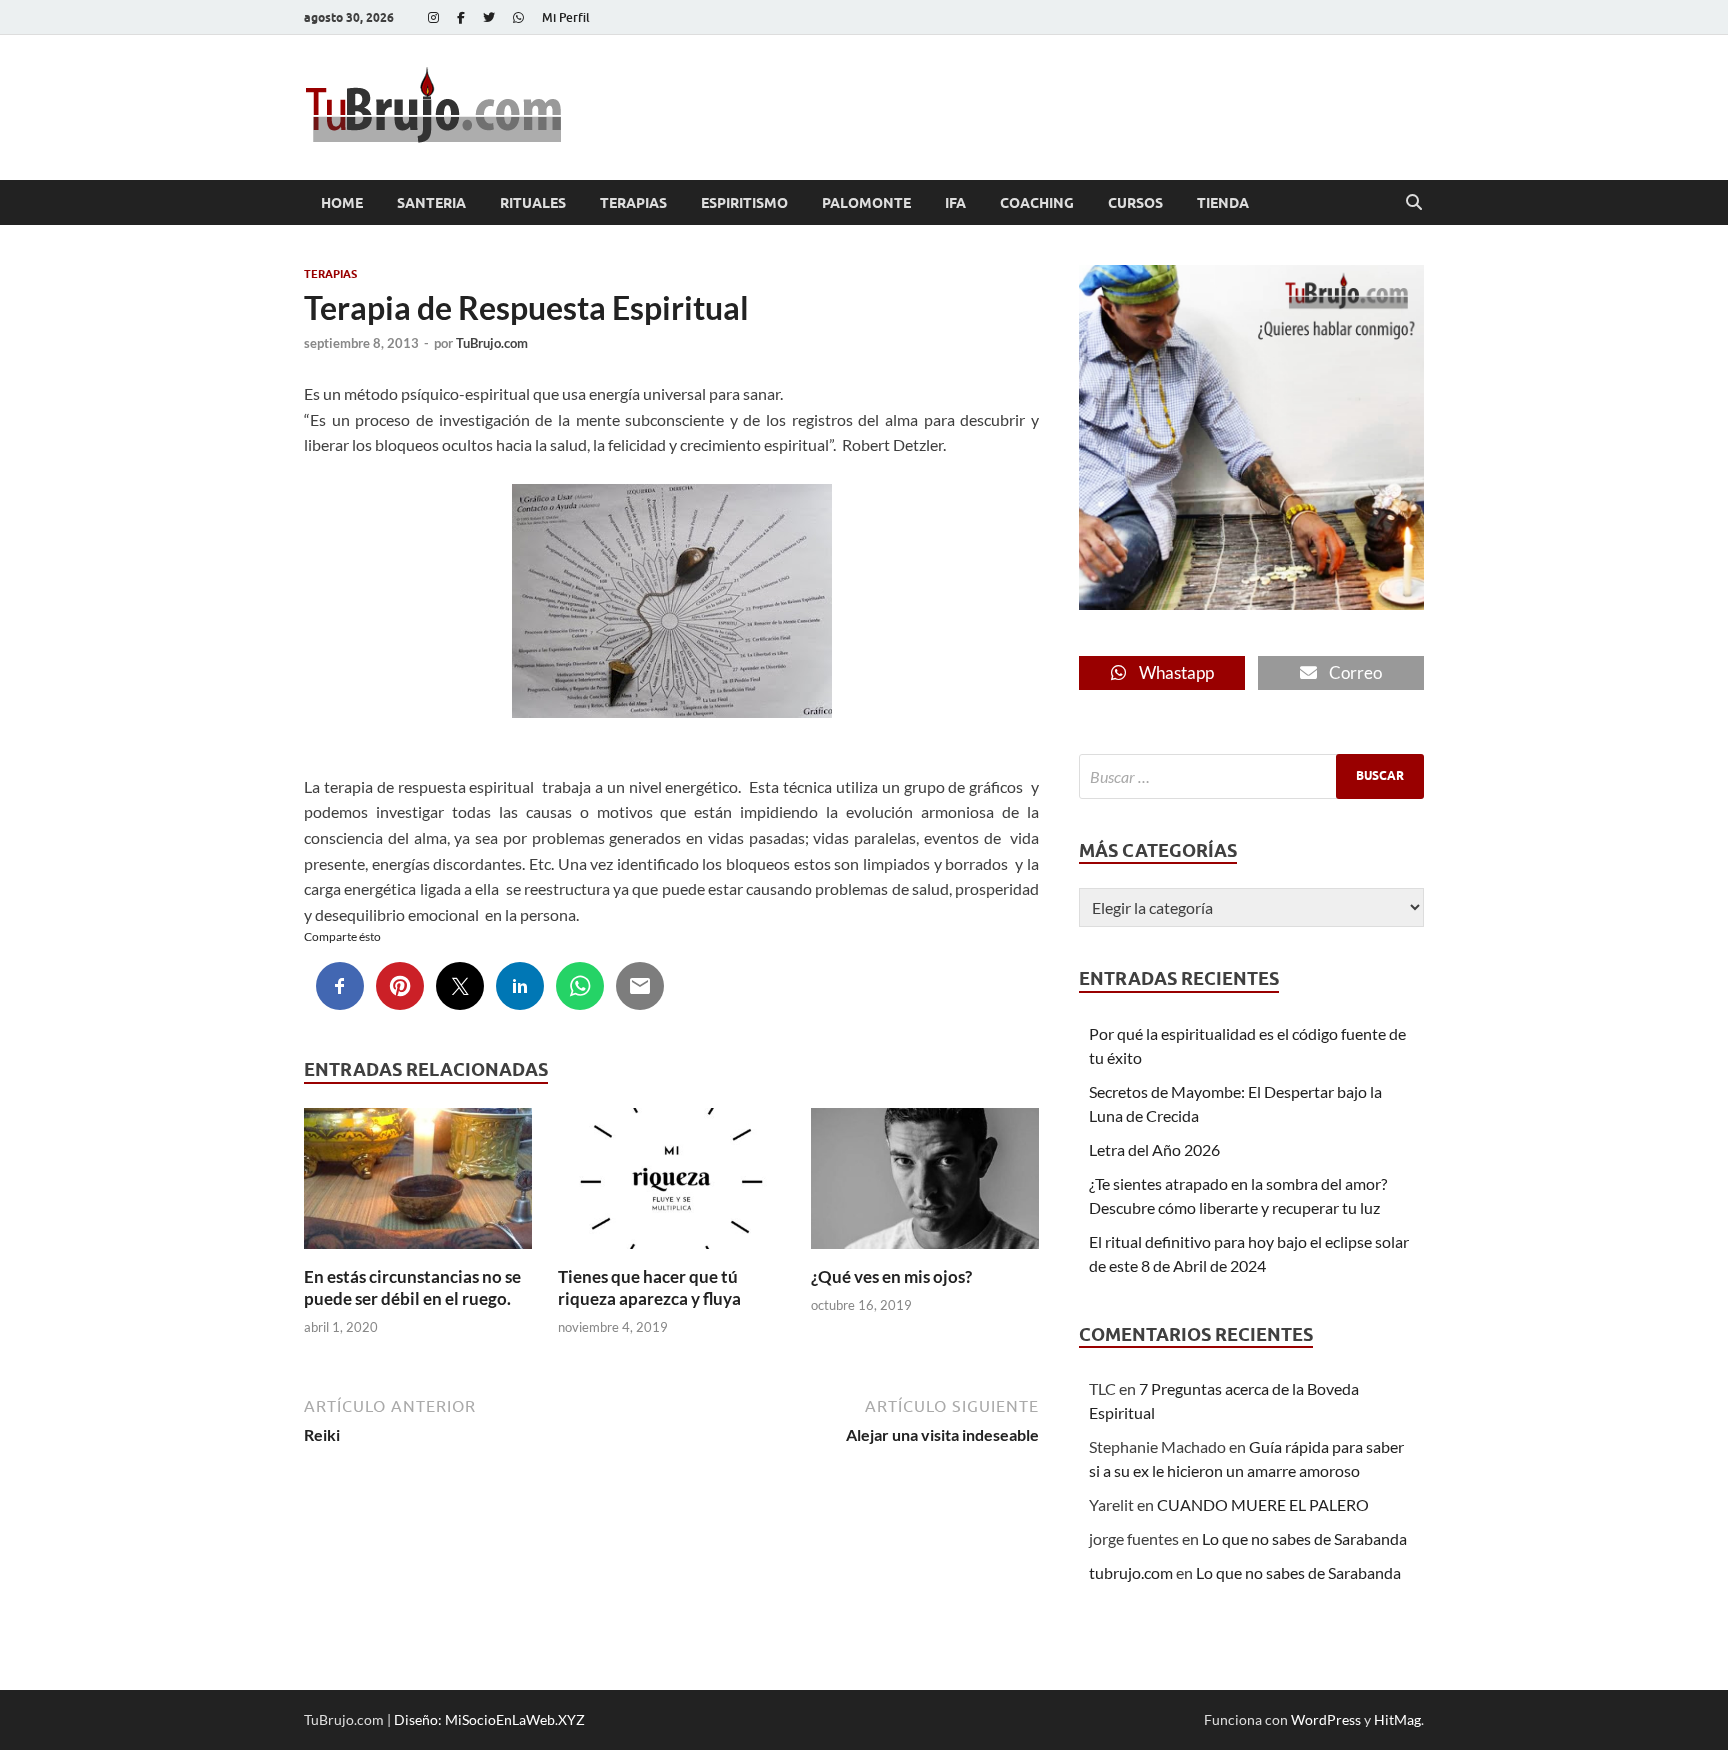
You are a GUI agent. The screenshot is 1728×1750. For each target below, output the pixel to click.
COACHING (1037, 203)
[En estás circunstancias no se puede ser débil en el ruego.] (418, 1184)
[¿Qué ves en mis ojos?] (925, 1184)
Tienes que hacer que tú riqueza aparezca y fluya (649, 1287)
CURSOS (1135, 203)
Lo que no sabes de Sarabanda (1304, 1538)
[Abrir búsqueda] (1414, 203)
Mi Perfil (566, 17)
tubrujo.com (1131, 1572)
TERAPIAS (633, 203)
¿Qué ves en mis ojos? (891, 1276)
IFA (955, 203)
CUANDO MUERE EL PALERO (1263, 1504)
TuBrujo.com (492, 343)
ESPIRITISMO (744, 203)
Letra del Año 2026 (1154, 1149)
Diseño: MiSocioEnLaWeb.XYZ (489, 1719)
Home (342, 203)
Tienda (1223, 203)
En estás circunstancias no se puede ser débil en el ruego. (412, 1287)
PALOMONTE (866, 203)
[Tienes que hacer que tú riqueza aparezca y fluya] (672, 1184)
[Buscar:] (1251, 776)
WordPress (1326, 1719)
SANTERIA (431, 203)
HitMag (1397, 1719)
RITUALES (533, 203)
